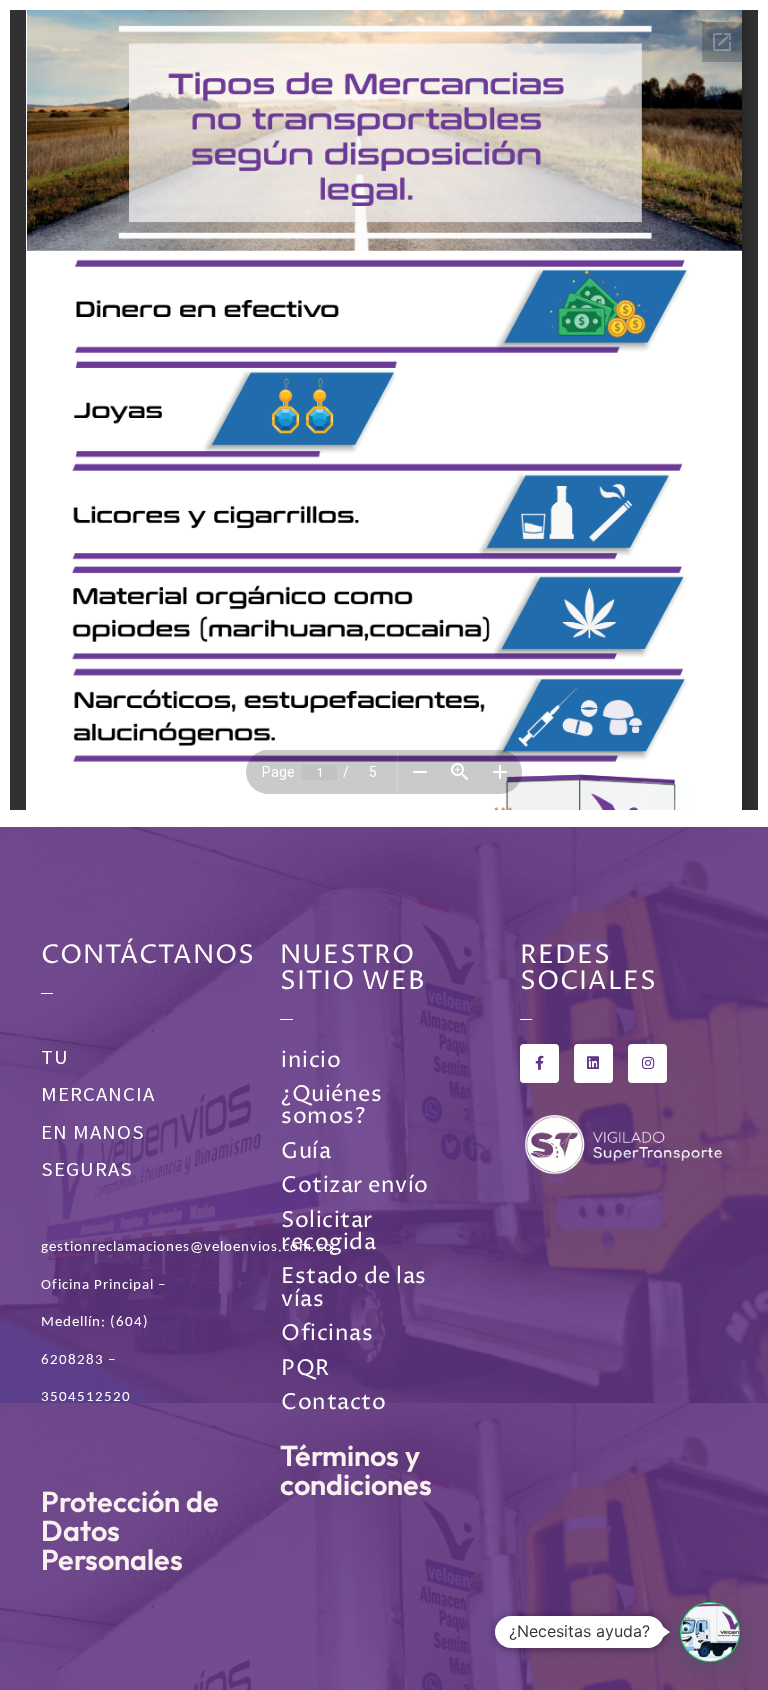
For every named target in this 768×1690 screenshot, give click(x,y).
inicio (311, 1060)
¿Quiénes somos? (331, 1105)
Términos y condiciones (356, 1469)
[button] (710, 1632)
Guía (306, 1151)
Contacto (333, 1402)
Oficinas (327, 1333)
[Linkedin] (593, 1063)
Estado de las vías (354, 1287)
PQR (305, 1368)
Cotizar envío (355, 1185)
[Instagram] (647, 1063)
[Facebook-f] (539, 1063)
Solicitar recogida (328, 1231)
